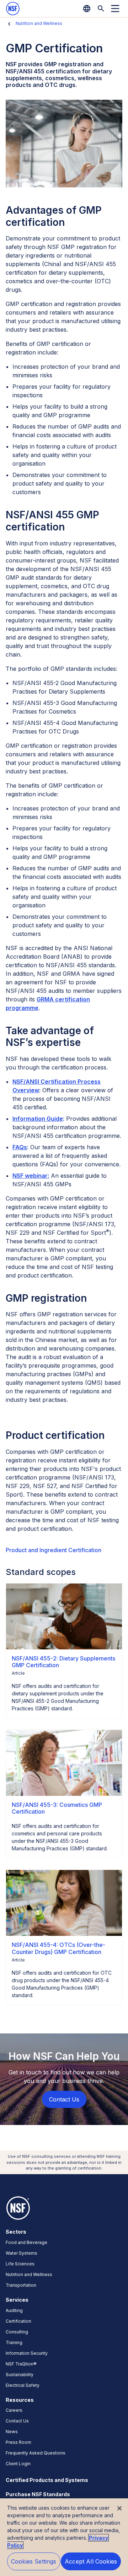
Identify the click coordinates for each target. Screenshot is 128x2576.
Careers (14, 2410)
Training (14, 2342)
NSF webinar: (31, 1176)
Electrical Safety (23, 2385)
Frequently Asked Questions (36, 2453)
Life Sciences (20, 2264)
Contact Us (17, 2421)
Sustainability (20, 2375)
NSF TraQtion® (21, 2364)
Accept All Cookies (91, 2561)
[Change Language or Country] (87, 9)
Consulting (17, 2332)
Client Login (18, 2464)
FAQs (20, 1147)
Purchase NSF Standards (38, 2494)
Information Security (27, 2353)
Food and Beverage (26, 2242)
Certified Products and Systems (47, 2480)
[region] (64, 2537)
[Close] (119, 2508)
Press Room (18, 2442)
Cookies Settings (34, 2561)
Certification (18, 2321)
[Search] (101, 9)
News (12, 2432)
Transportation (21, 2285)
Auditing (14, 2310)
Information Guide (38, 1119)
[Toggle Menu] (115, 9)
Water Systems (22, 2253)
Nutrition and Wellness (39, 23)
